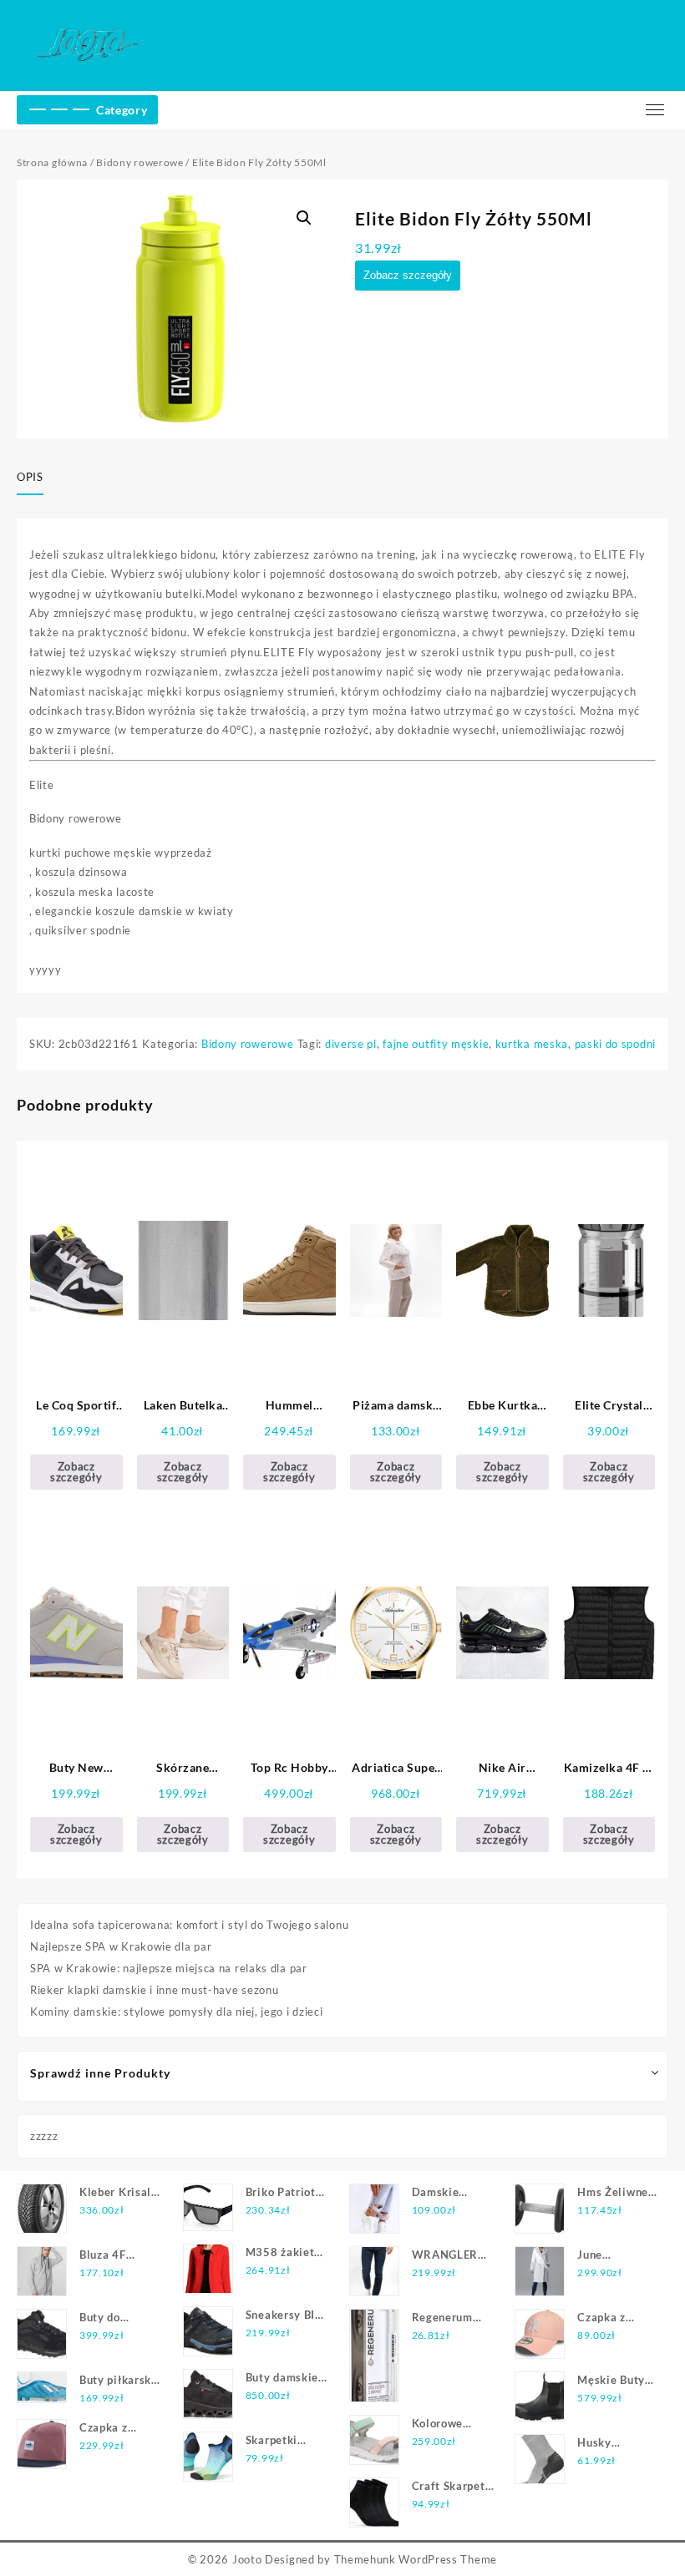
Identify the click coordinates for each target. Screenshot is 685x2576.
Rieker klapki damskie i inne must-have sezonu (155, 1990)
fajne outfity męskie (436, 1044)
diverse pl (351, 1044)
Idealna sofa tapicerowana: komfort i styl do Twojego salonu (189, 1925)
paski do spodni (616, 1044)
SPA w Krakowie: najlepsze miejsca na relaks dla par (169, 1968)
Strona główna (52, 162)
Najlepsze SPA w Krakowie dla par (121, 1946)
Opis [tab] (30, 477)
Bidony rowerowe (140, 162)
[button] (304, 218)
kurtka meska (532, 1044)
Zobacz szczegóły (408, 275)
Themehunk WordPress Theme (416, 2559)
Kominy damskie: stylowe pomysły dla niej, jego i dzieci (177, 2012)
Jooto (247, 2559)
